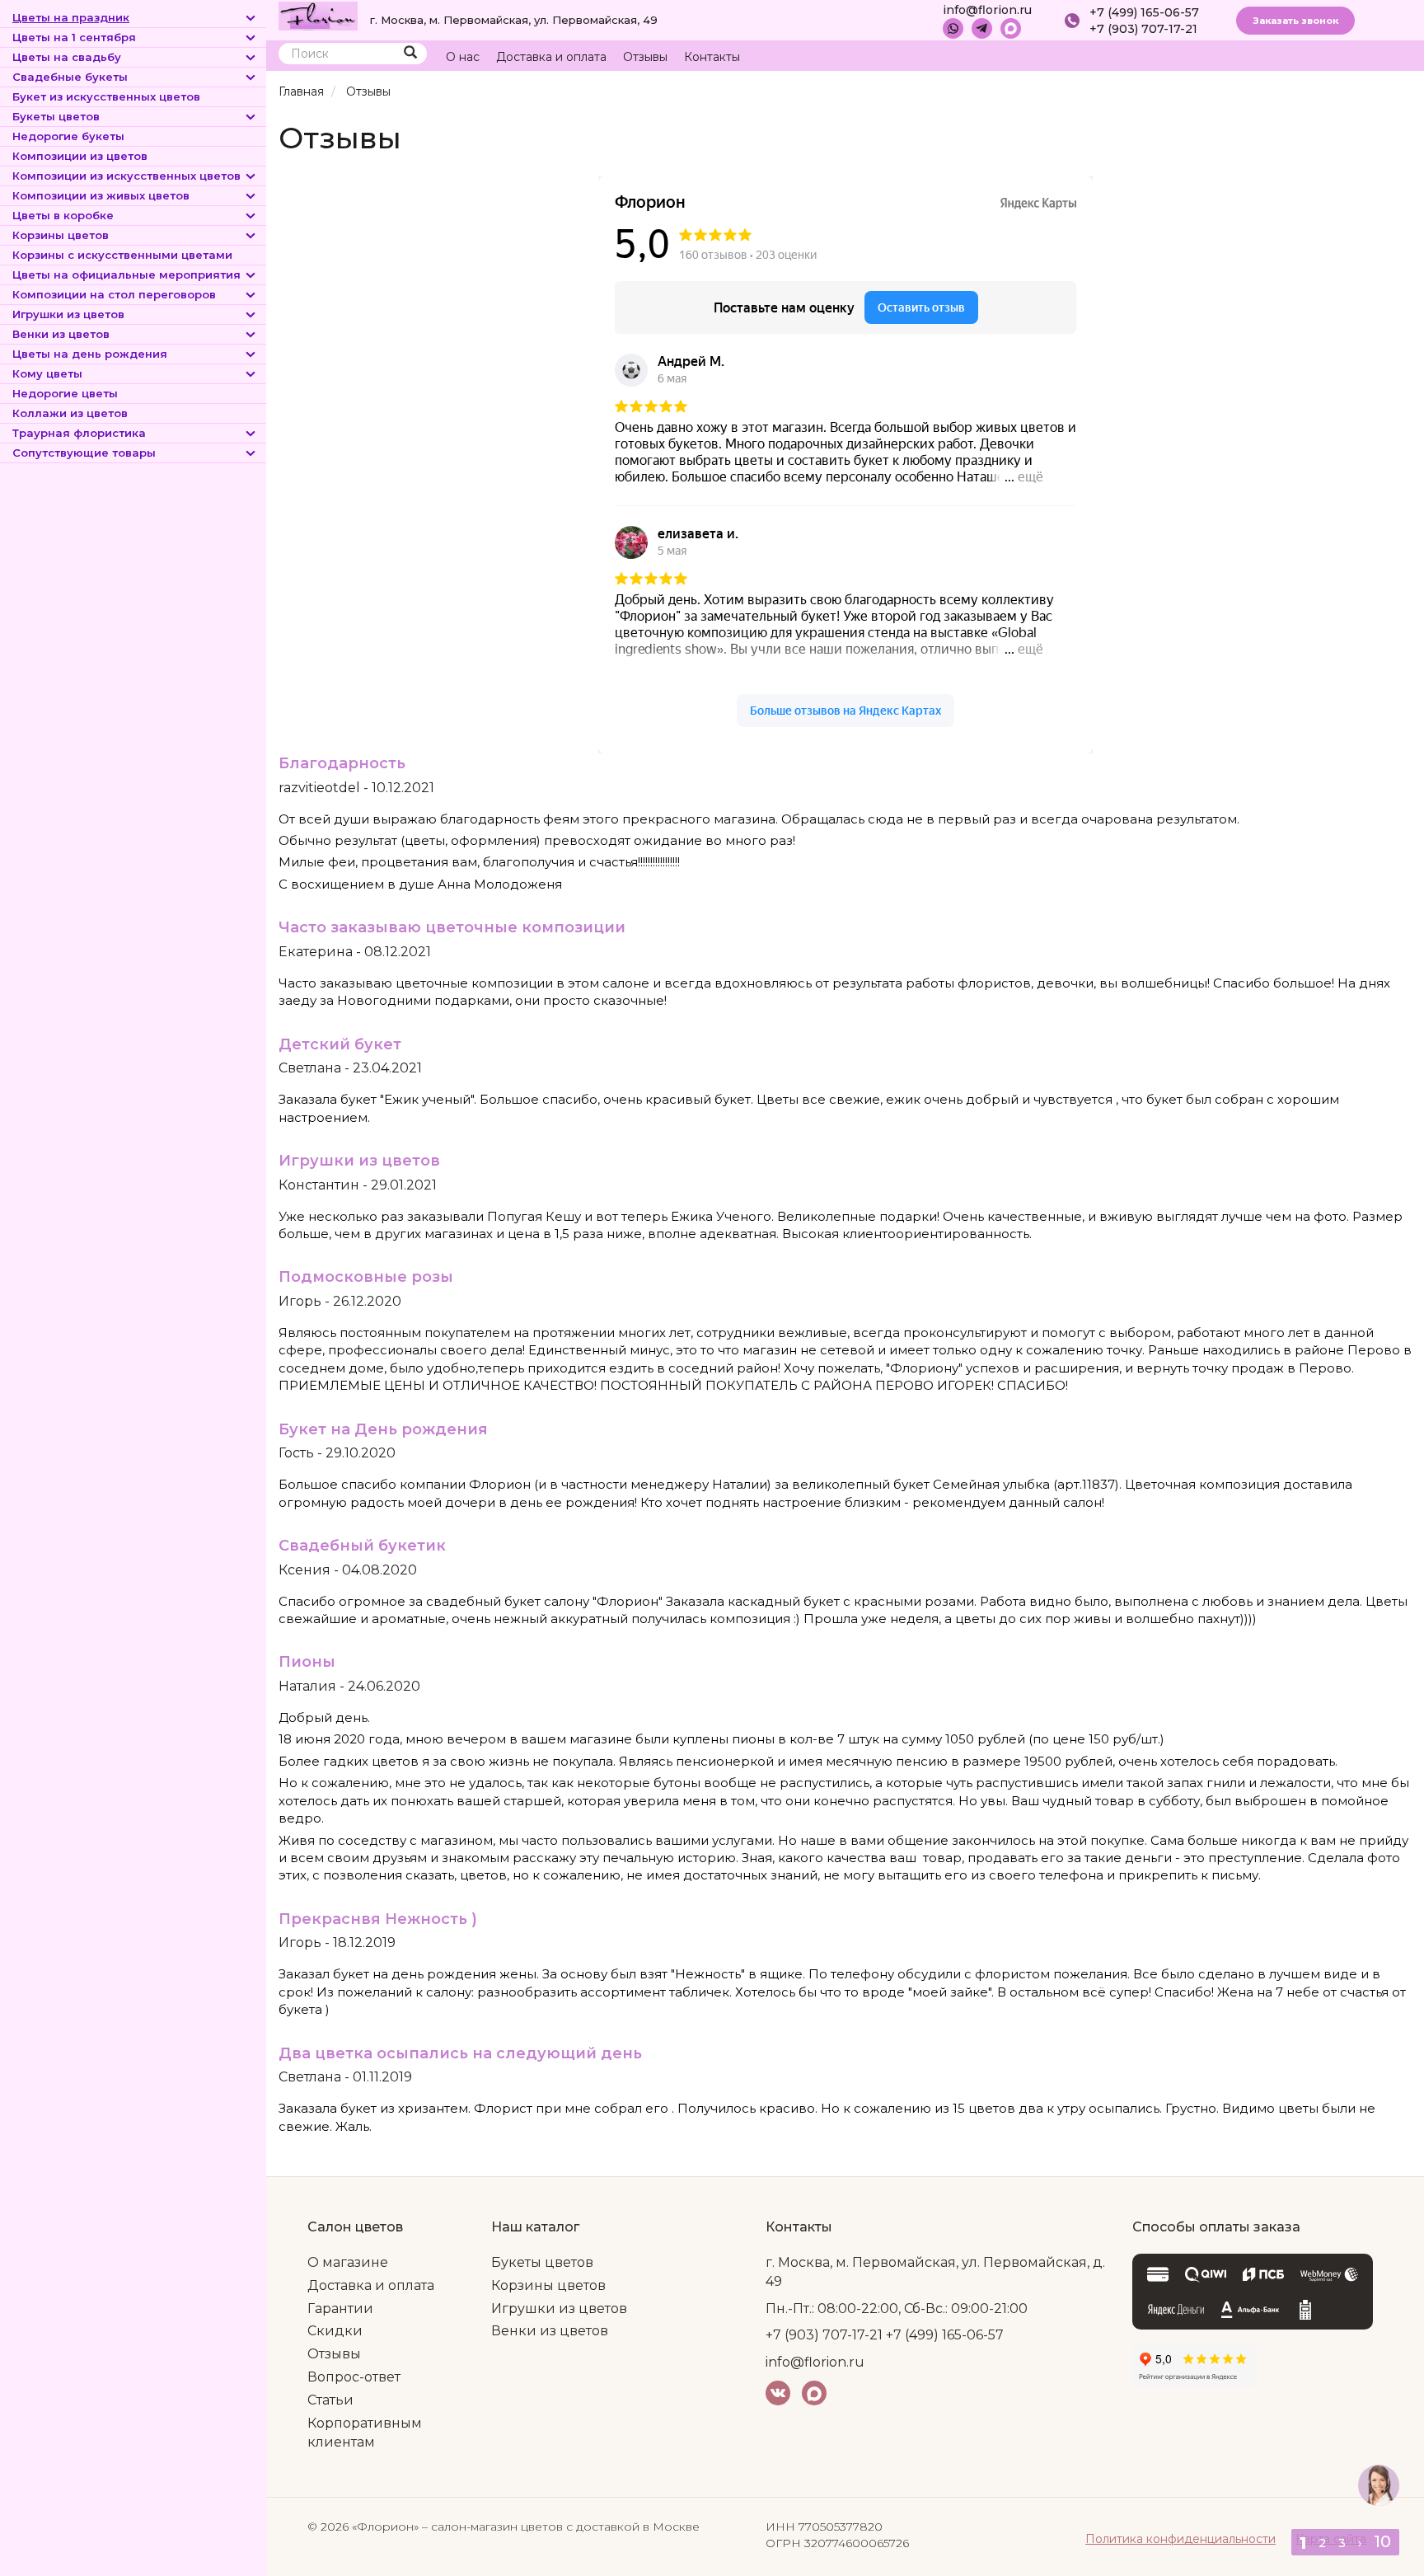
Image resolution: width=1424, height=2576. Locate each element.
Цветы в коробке (63, 215)
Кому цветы (47, 373)
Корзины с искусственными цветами (122, 255)
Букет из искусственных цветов (106, 96)
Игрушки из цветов (68, 314)
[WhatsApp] (953, 28)
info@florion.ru (987, 10)
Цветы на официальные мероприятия (126, 274)
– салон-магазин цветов (492, 2527)
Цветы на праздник (71, 17)
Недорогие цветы (65, 393)
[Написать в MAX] (1011, 28)
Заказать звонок (1295, 21)
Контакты (712, 57)
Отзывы (645, 57)
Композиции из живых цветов (101, 195)
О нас (463, 57)
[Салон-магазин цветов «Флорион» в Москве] (318, 15)
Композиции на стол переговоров (114, 294)
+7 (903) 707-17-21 (1143, 29)
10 (1382, 2542)
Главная (301, 91)
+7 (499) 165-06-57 (1144, 12)
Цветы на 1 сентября (74, 37)
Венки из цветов (61, 334)
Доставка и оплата (551, 57)
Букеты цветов (56, 116)
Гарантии (340, 2309)
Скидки (335, 2331)
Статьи (330, 2400)
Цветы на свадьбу (67, 57)
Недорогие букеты (68, 136)
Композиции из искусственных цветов (126, 176)
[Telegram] (982, 28)
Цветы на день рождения (90, 354)
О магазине (348, 2262)
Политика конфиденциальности (1180, 2539)
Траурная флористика (79, 433)
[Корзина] (1337, 57)
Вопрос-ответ (354, 2377)
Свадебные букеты (70, 77)
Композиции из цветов (80, 156)
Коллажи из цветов (70, 413)
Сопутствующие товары (84, 453)
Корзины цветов (61, 235)
